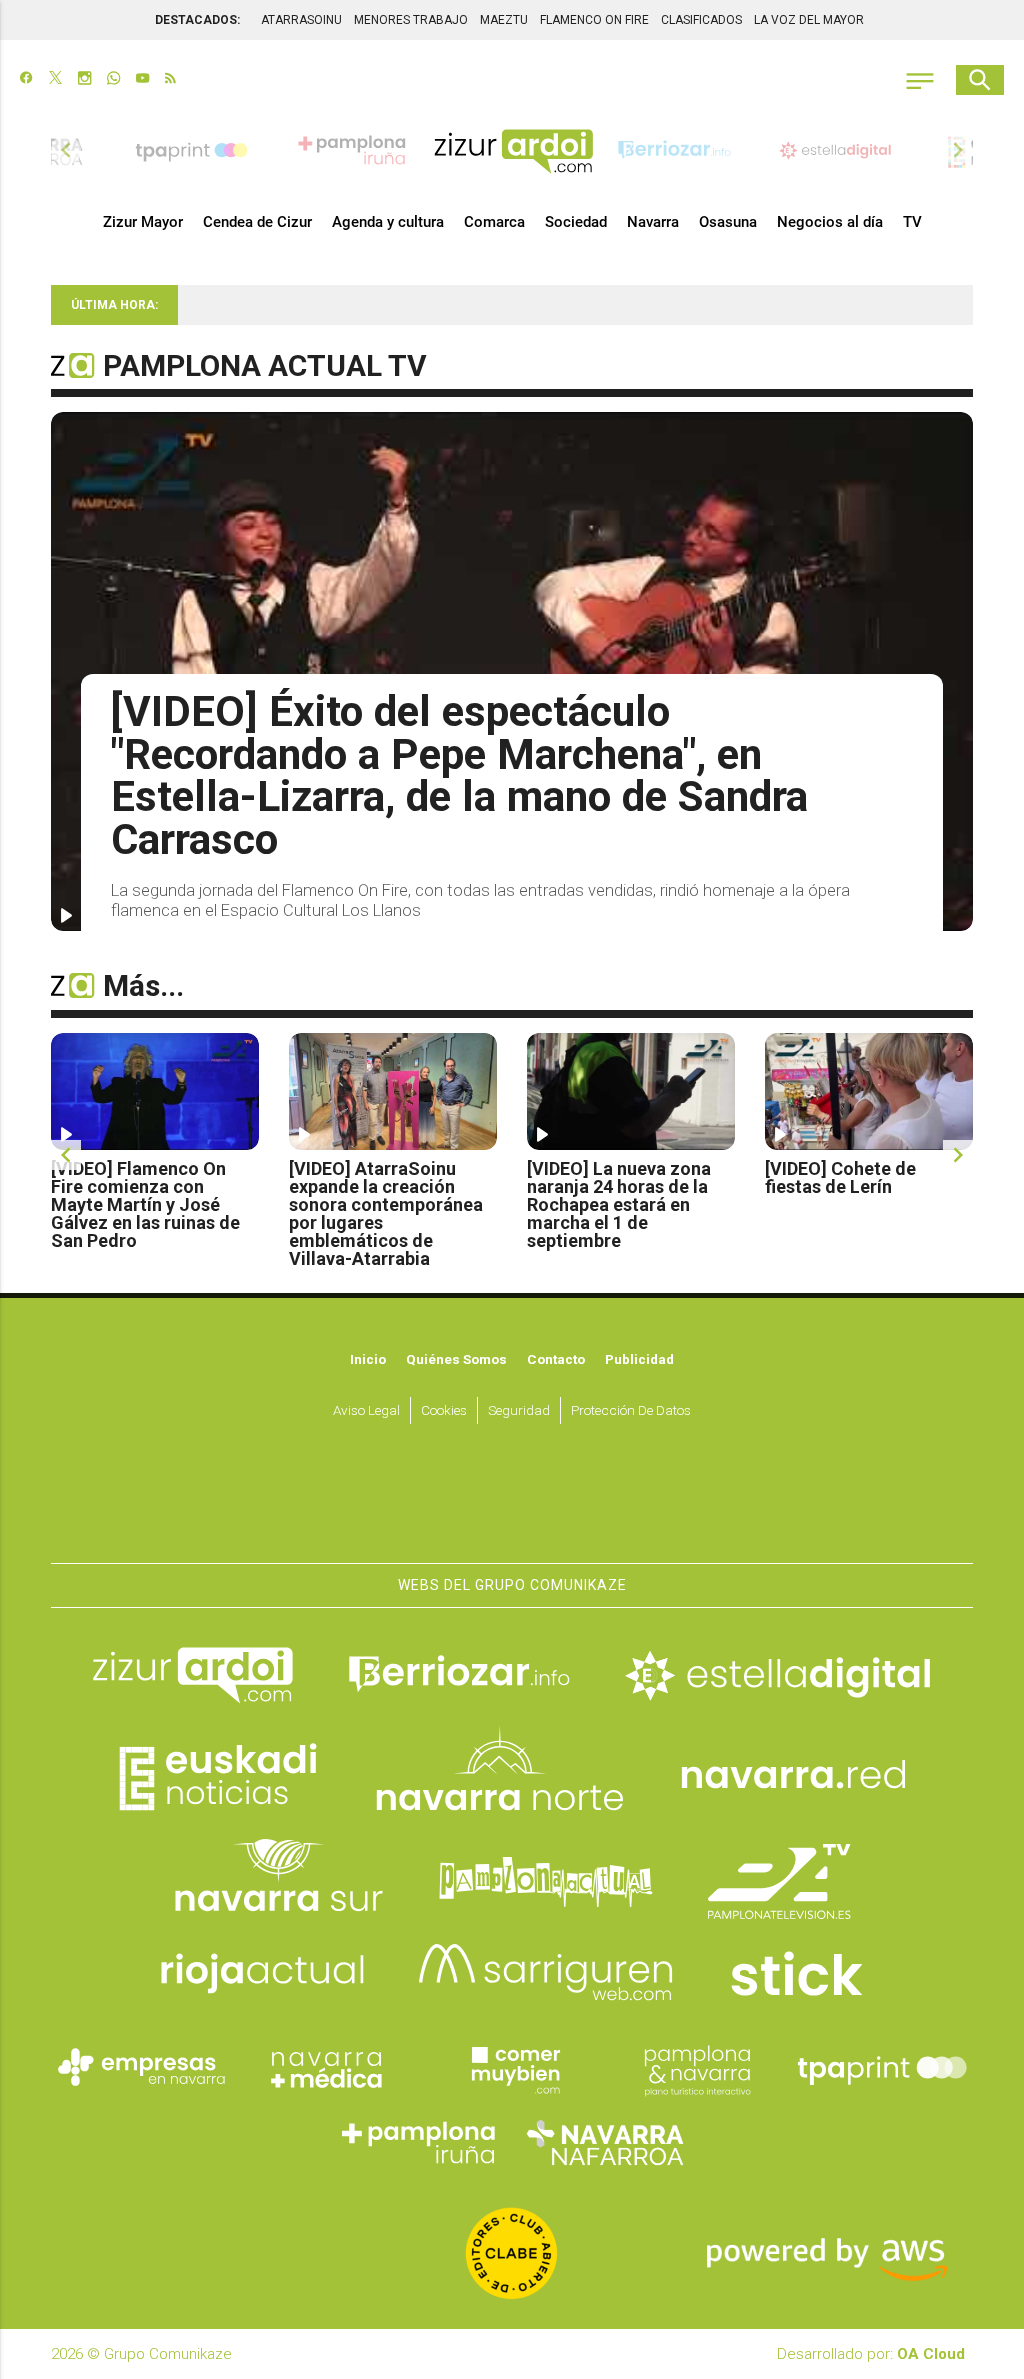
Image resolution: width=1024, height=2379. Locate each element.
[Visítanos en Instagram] (84, 80)
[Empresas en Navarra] (142, 2068)
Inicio (368, 1359)
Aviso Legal (366, 1410)
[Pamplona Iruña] (420, 2143)
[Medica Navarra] (327, 2068)
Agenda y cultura (388, 222)
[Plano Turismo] (697, 2068)
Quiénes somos (456, 1359)
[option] (513, 150)
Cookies (444, 1410)
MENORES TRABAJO (411, 20)
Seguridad (519, 1410)
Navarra (653, 222)
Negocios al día (830, 222)
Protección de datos (631, 1410)
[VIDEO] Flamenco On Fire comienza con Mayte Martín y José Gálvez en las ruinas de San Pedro (145, 1205)
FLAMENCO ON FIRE (594, 20)
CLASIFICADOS (701, 20)
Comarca (494, 222)
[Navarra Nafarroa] (605, 2143)
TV (912, 222)
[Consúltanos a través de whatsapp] (113, 80)
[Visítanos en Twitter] (55, 80)
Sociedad (576, 222)
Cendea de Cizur (257, 222)
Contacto (556, 1359)
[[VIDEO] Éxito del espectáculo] (512, 671)
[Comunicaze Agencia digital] (512, 1503)
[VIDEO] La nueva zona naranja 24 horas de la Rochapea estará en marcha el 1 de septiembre (619, 1205)
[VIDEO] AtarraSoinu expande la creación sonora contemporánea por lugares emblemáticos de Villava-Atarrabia (386, 1214)
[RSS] (170, 80)
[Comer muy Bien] (512, 2068)
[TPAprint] (882, 2068)
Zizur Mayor (143, 222)
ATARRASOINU (301, 20)
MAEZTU (504, 20)
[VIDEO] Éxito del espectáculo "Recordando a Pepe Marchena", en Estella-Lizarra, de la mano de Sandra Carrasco (459, 776)
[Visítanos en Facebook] (26, 80)
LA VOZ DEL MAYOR (809, 20)
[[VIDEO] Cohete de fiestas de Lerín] (869, 1091)
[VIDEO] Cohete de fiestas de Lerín (840, 1178)
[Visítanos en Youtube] (142, 80)
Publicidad (639, 1359)
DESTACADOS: (197, 20)
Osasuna (728, 222)
